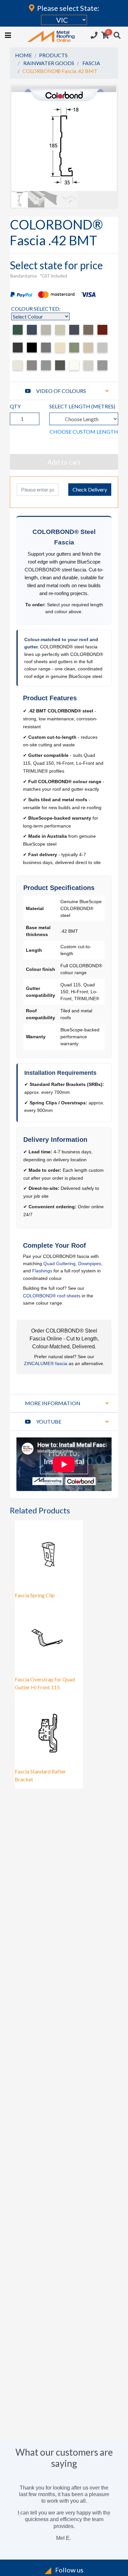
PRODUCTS (53, 55)
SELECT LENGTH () (82, 406)
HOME (23, 55)
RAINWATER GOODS (49, 63)
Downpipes (90, 1264)
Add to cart (64, 462)
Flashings (42, 1271)
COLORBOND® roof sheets (52, 1296)
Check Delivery (90, 489)
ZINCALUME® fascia (46, 1363)
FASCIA (91, 63)
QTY (15, 406)
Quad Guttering (59, 1264)
